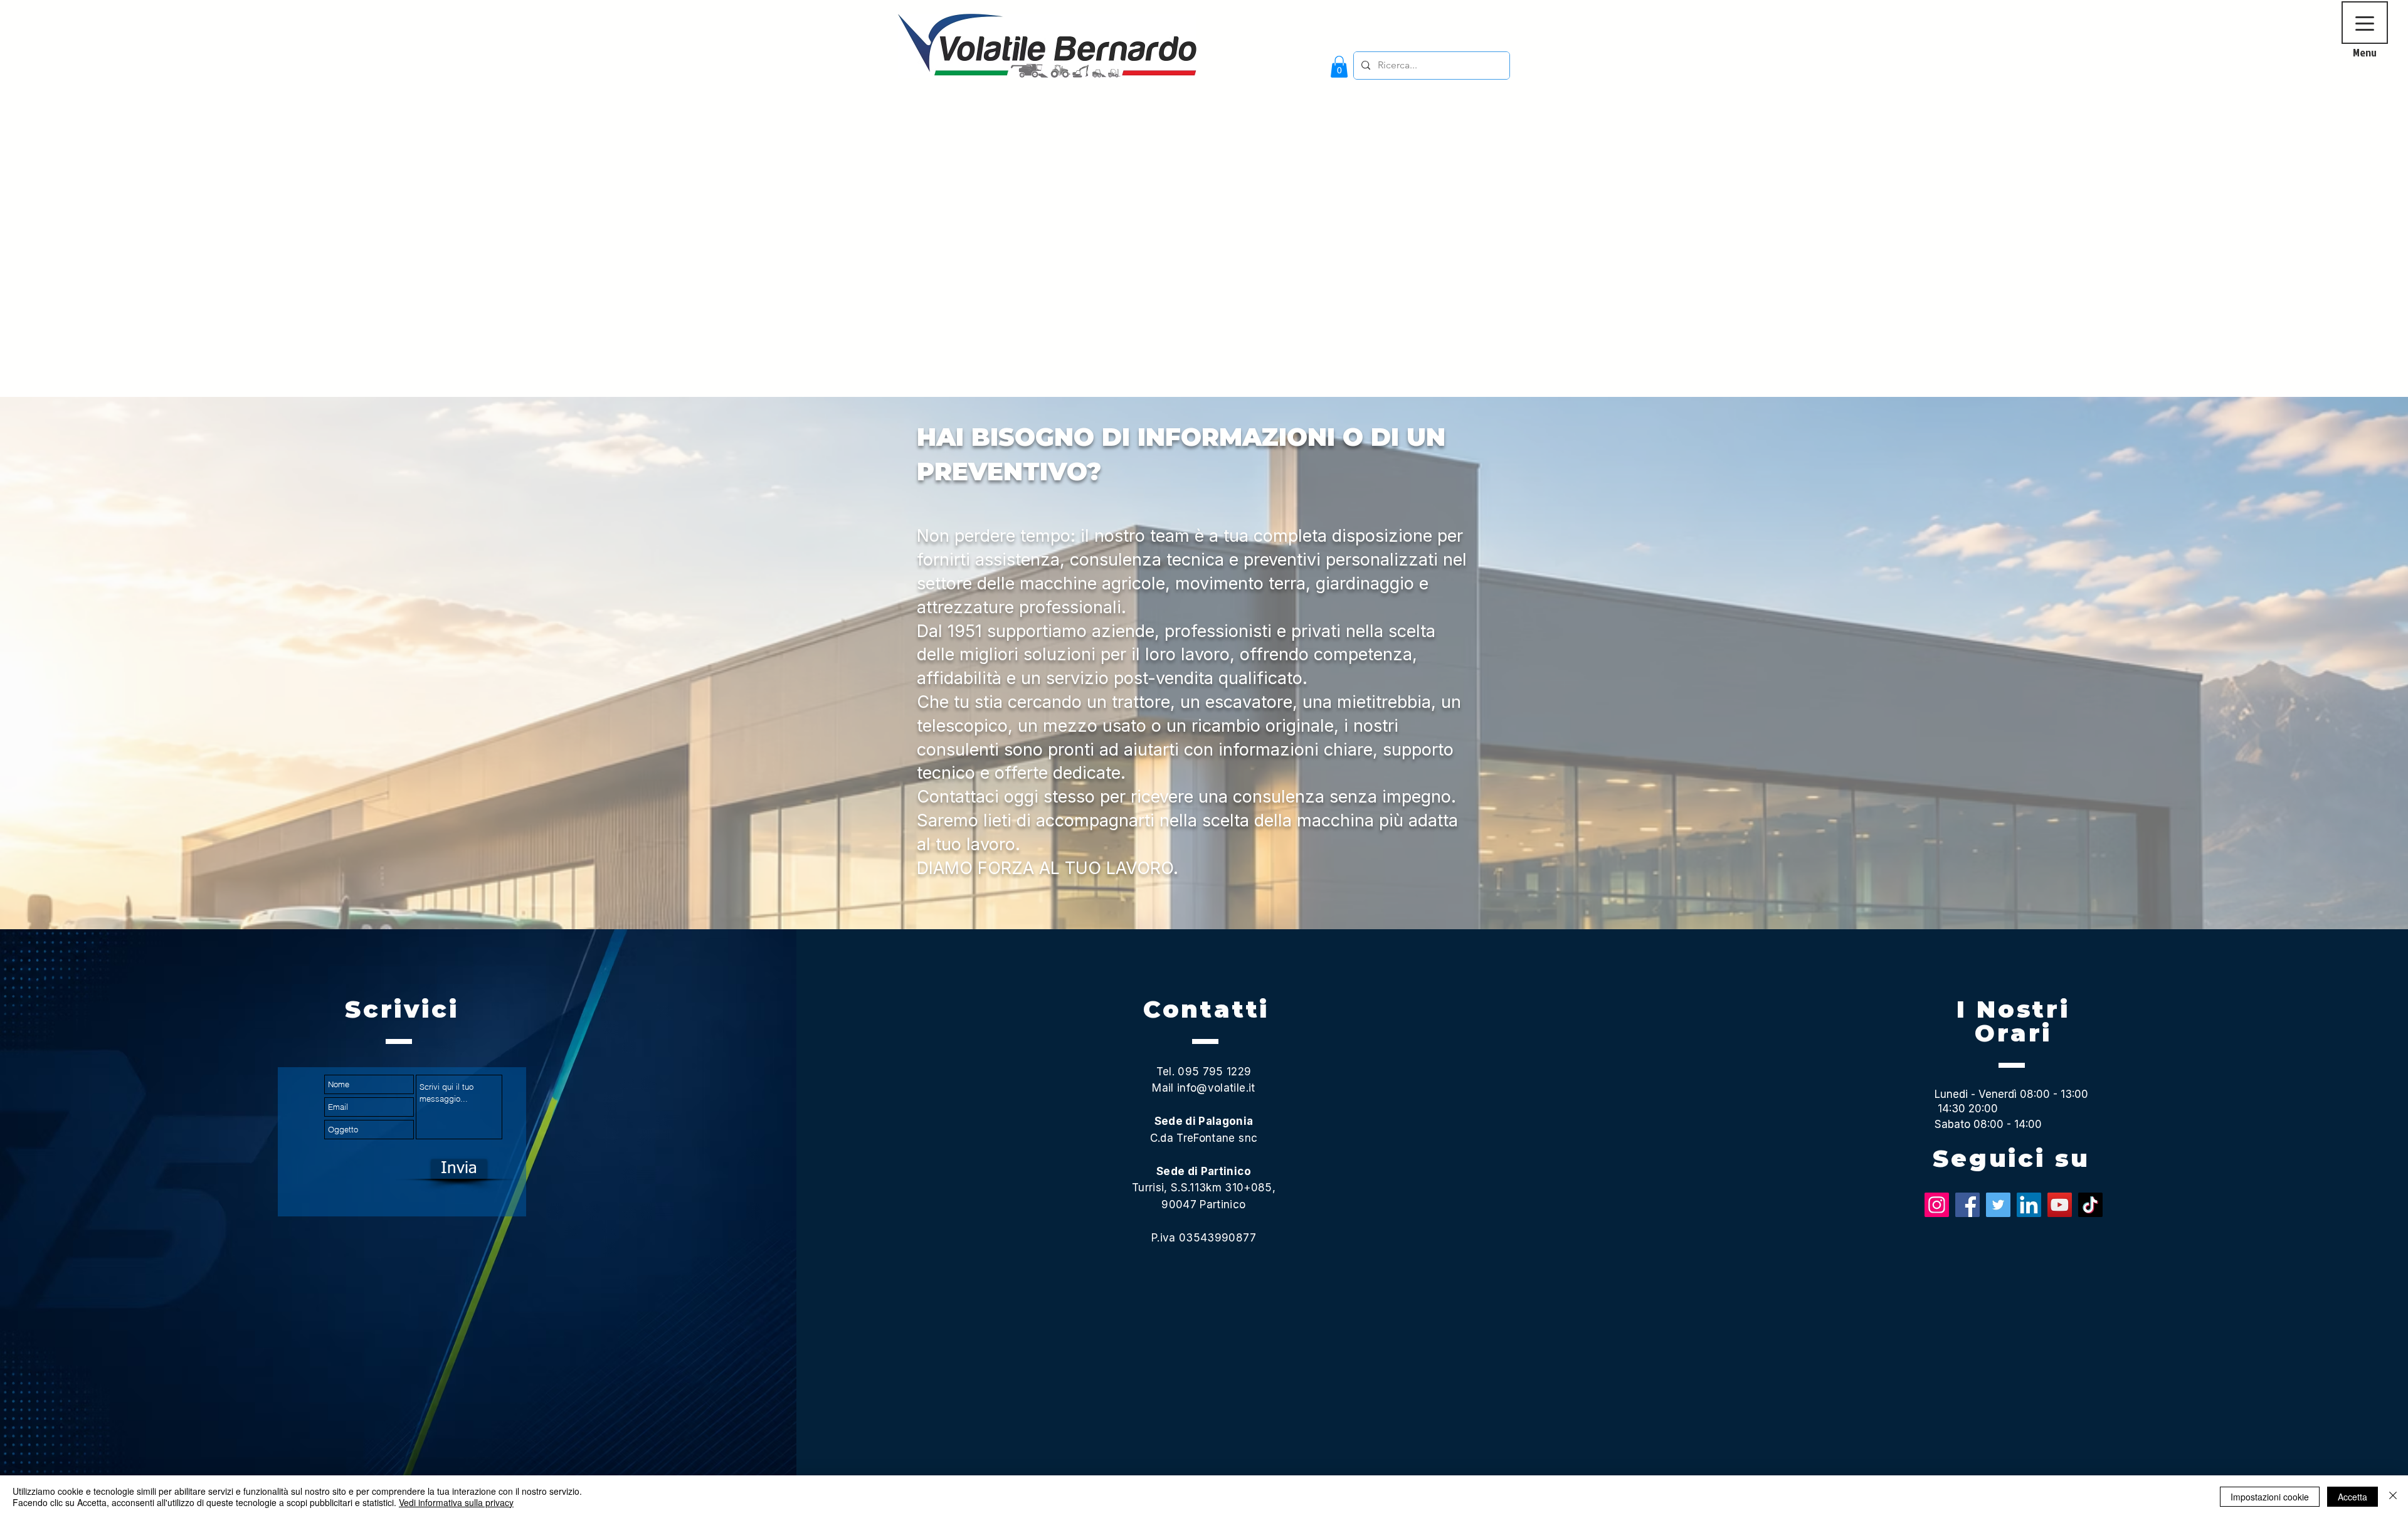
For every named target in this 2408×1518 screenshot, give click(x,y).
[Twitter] (1998, 1205)
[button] (1339, 67)
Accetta (2353, 1497)
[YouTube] (2060, 1205)
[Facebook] (1967, 1205)
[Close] (2393, 1497)
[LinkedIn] (2029, 1205)
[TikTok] (2090, 1205)
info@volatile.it (1216, 1088)
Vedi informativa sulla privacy (456, 1502)
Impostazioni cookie (2270, 1497)
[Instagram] (1937, 1205)
